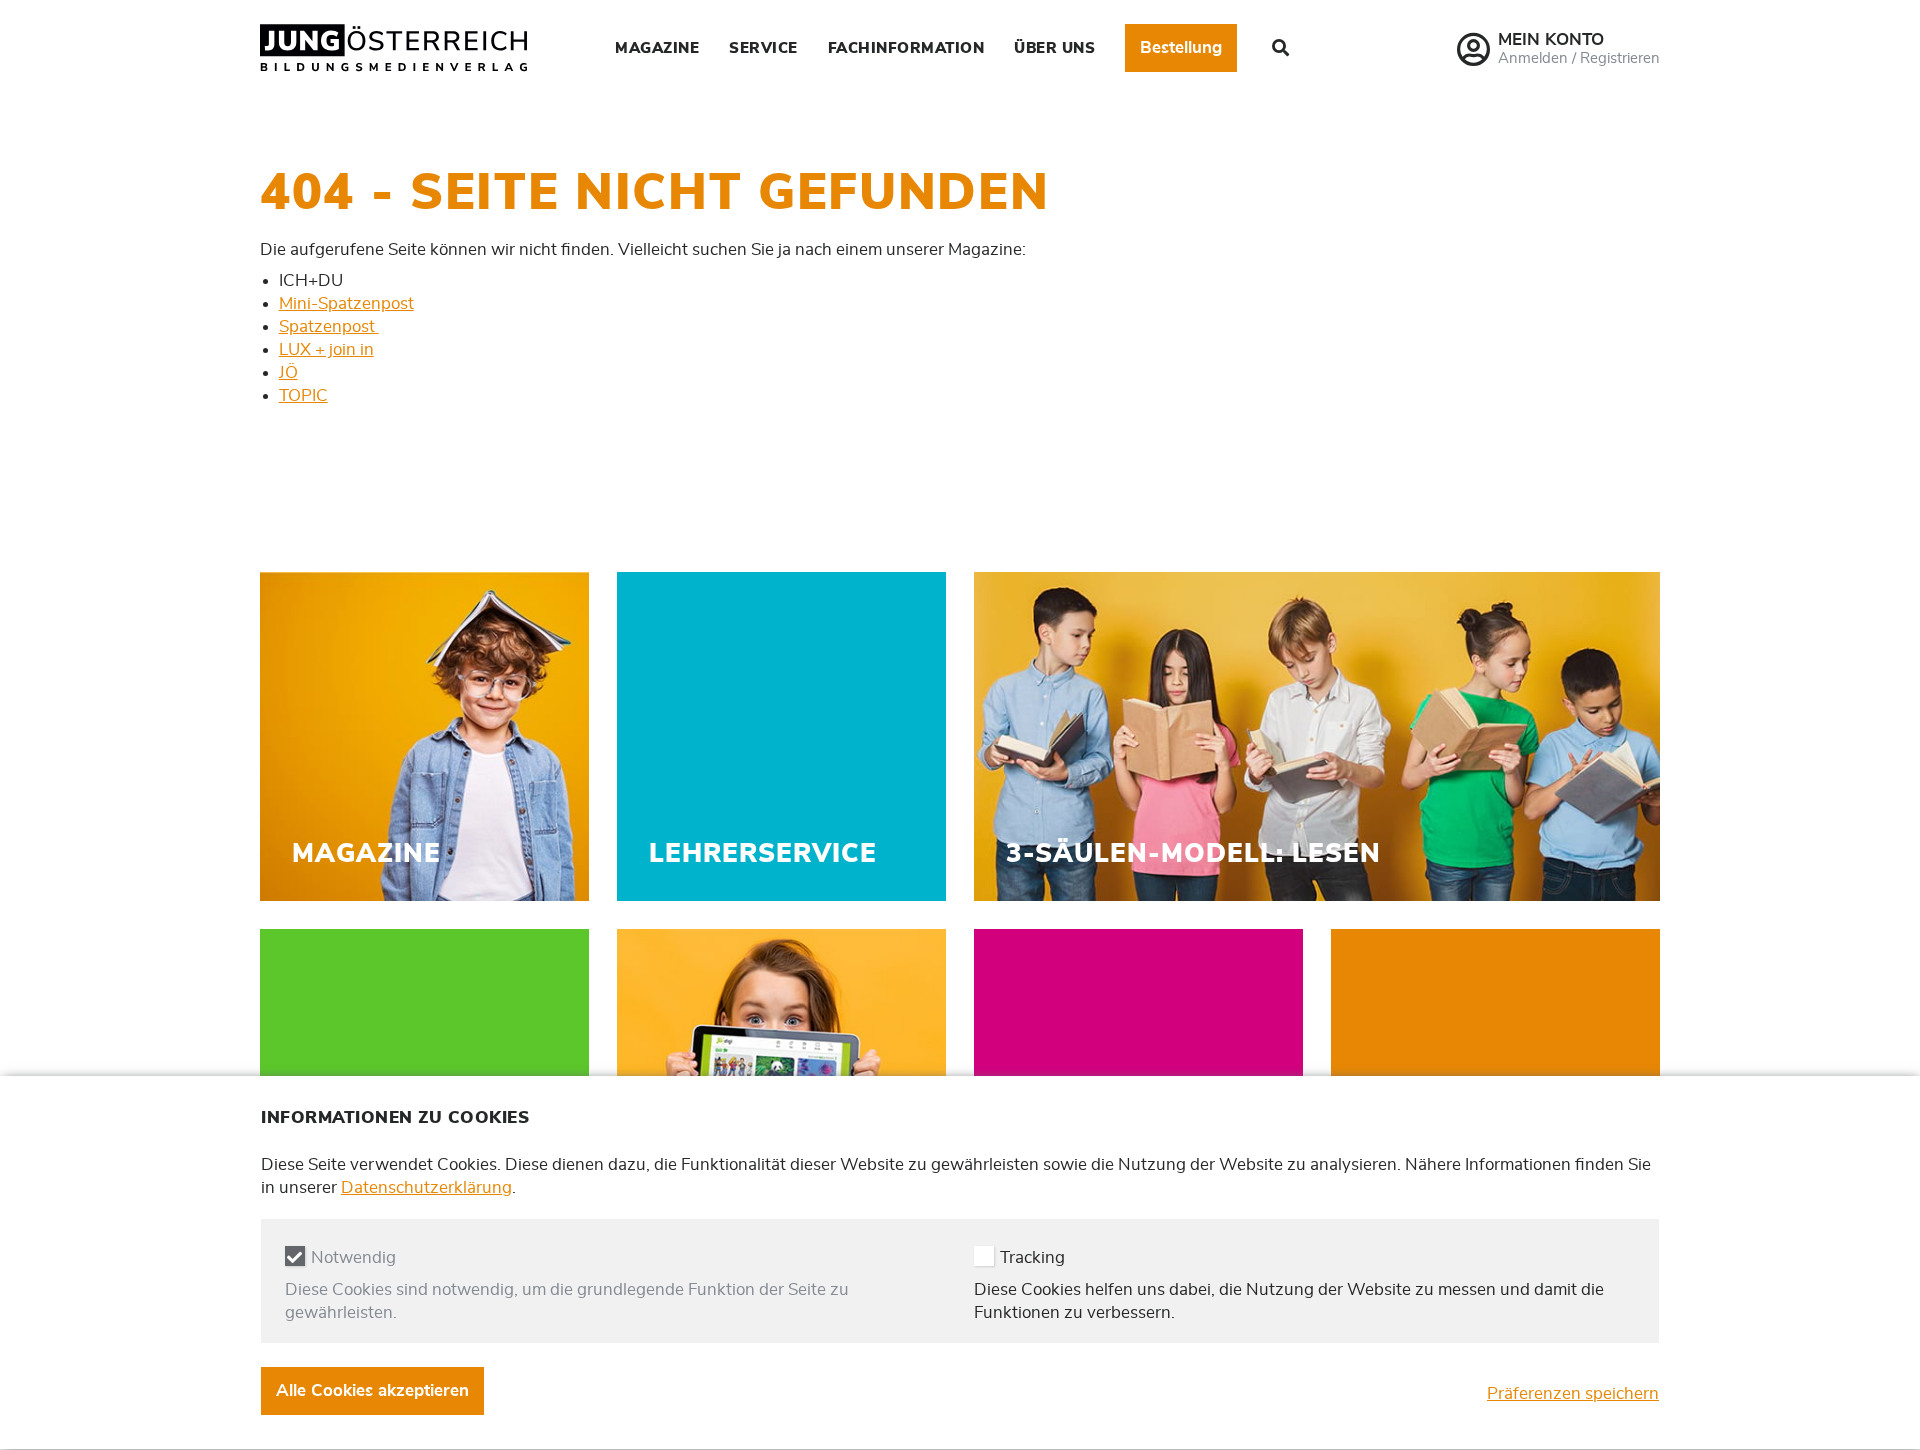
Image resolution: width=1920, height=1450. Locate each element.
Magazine (657, 48)
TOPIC (303, 395)
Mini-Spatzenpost (346, 303)
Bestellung (1181, 47)
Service (763, 48)
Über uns (1054, 48)
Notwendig (353, 1257)
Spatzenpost (329, 326)
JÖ (288, 372)
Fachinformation (906, 48)
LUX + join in (326, 349)
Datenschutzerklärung (426, 1187)
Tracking (1032, 1257)
